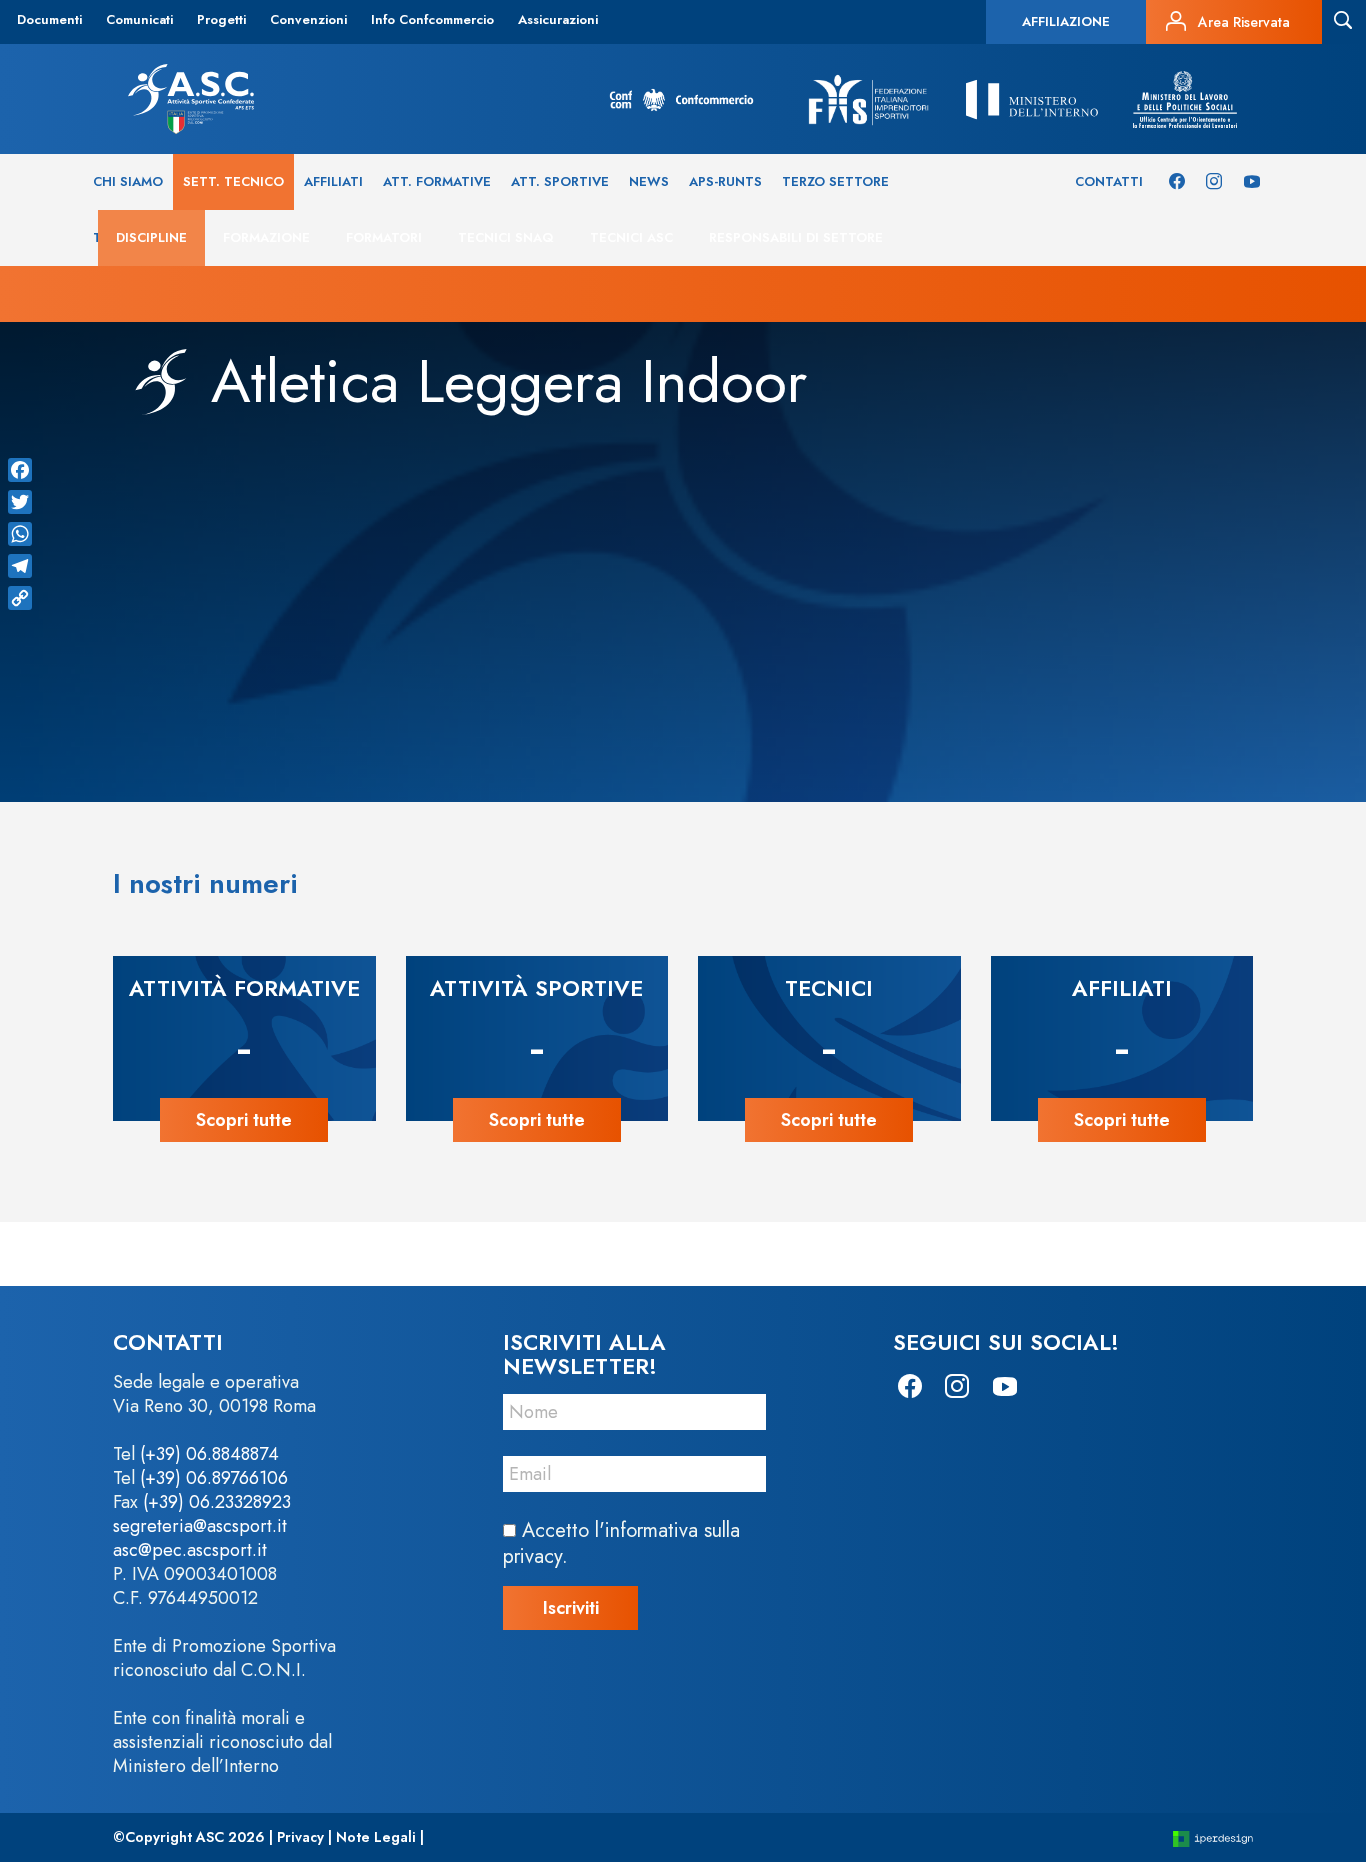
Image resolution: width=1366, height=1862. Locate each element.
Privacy (300, 1837)
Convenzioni (308, 19)
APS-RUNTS (725, 181)
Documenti (49, 19)
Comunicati (139, 19)
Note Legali (376, 1837)
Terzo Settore (835, 181)
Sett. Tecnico (233, 181)
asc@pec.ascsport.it (190, 1550)
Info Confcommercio (432, 19)
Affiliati (333, 181)
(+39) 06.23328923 (217, 1502)
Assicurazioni (558, 19)
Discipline (151, 237)
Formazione (266, 237)
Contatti (1109, 181)
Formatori (384, 237)
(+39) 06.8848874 (209, 1454)
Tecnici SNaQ (506, 237)
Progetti (221, 19)
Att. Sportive (560, 181)
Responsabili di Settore (796, 237)
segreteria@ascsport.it (200, 1526)
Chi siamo (128, 181)
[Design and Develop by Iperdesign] (1213, 1837)
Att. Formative (437, 181)
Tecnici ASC (631, 237)
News (649, 181)
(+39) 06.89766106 (214, 1478)
